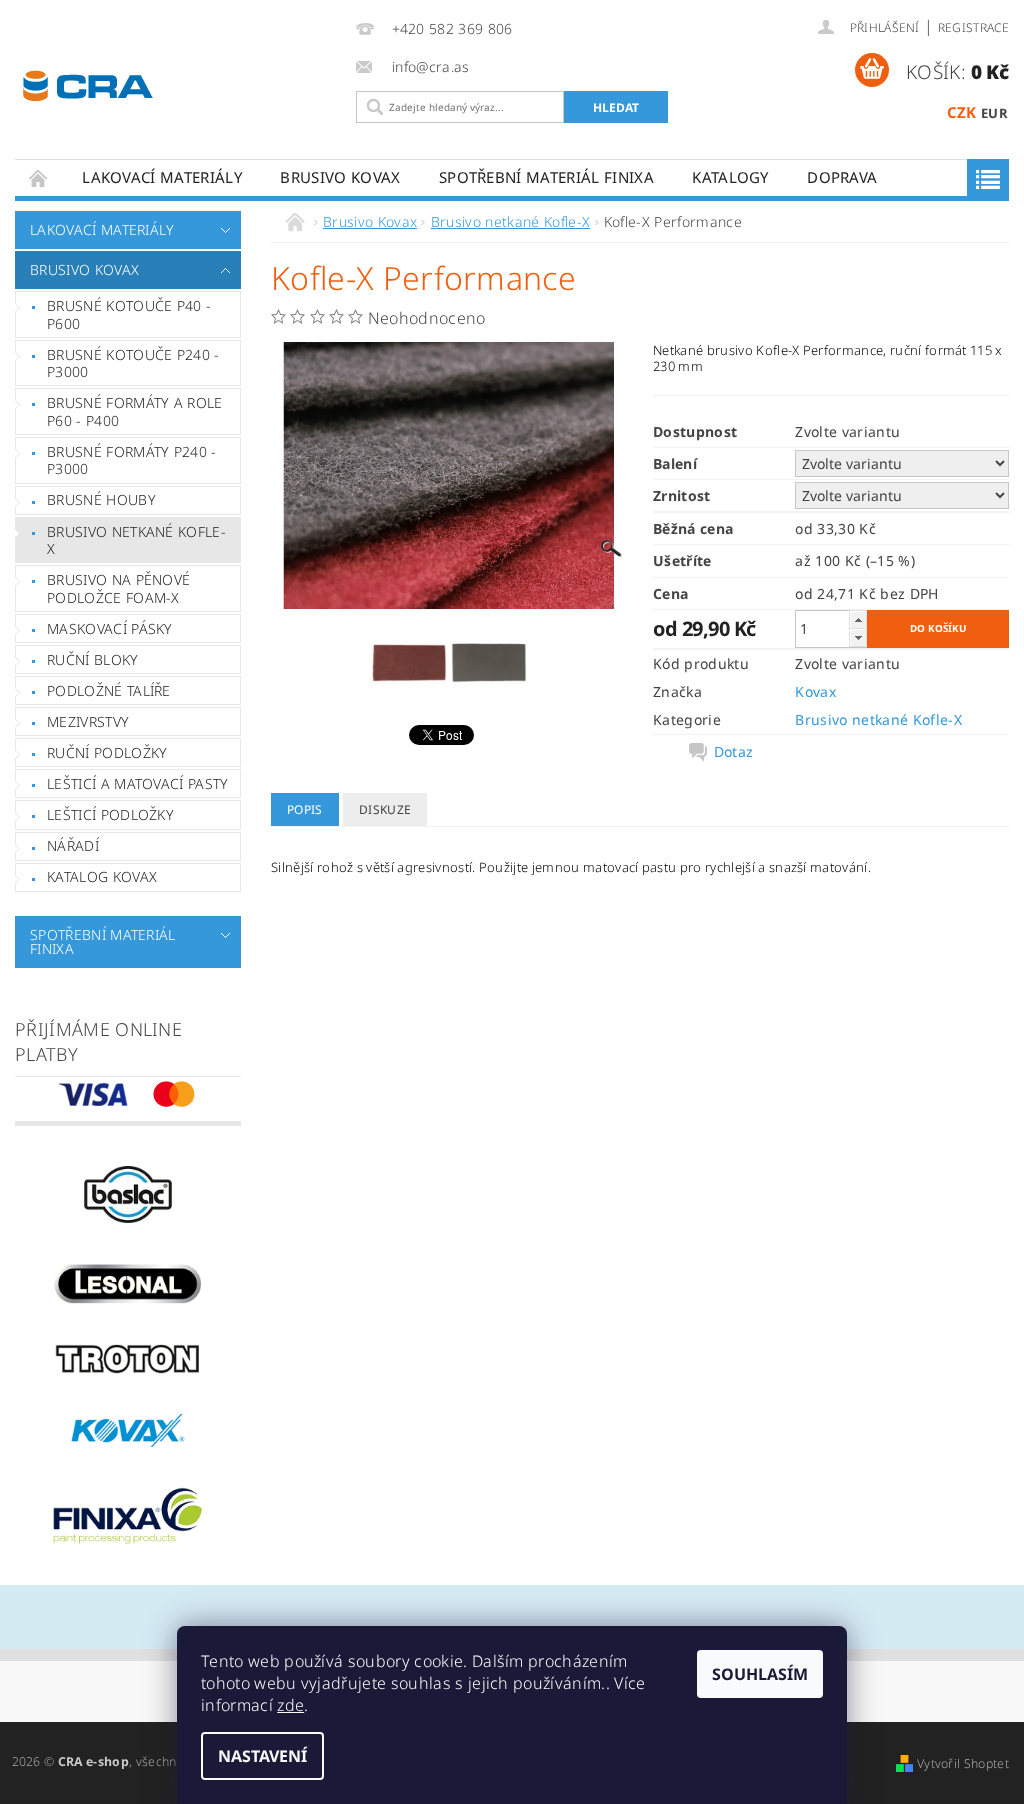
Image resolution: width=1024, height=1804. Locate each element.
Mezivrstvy (88, 721)
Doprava (842, 177)
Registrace (973, 27)
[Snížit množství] (858, 637)
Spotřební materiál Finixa (546, 177)
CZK (962, 112)
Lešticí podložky (110, 814)
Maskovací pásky (110, 628)
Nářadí (73, 845)
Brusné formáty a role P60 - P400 (135, 411)
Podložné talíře (109, 690)
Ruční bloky (93, 659)
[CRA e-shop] (178, 83)
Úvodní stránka (39, 177)
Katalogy (730, 177)
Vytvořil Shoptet (963, 1763)
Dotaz (734, 752)
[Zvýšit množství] (858, 619)
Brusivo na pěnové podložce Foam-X (118, 588)
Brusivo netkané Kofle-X (136, 540)
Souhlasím (760, 1674)
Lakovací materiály (162, 177)
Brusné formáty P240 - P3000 (132, 460)
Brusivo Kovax (340, 177)
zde (290, 1705)
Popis (305, 809)
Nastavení (262, 1756)
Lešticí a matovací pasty (138, 783)
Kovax (815, 691)
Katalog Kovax (102, 876)
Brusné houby (101, 499)
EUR (994, 113)
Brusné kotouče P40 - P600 (129, 314)
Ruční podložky (107, 752)
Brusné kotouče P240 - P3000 (133, 363)
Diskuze (385, 809)
